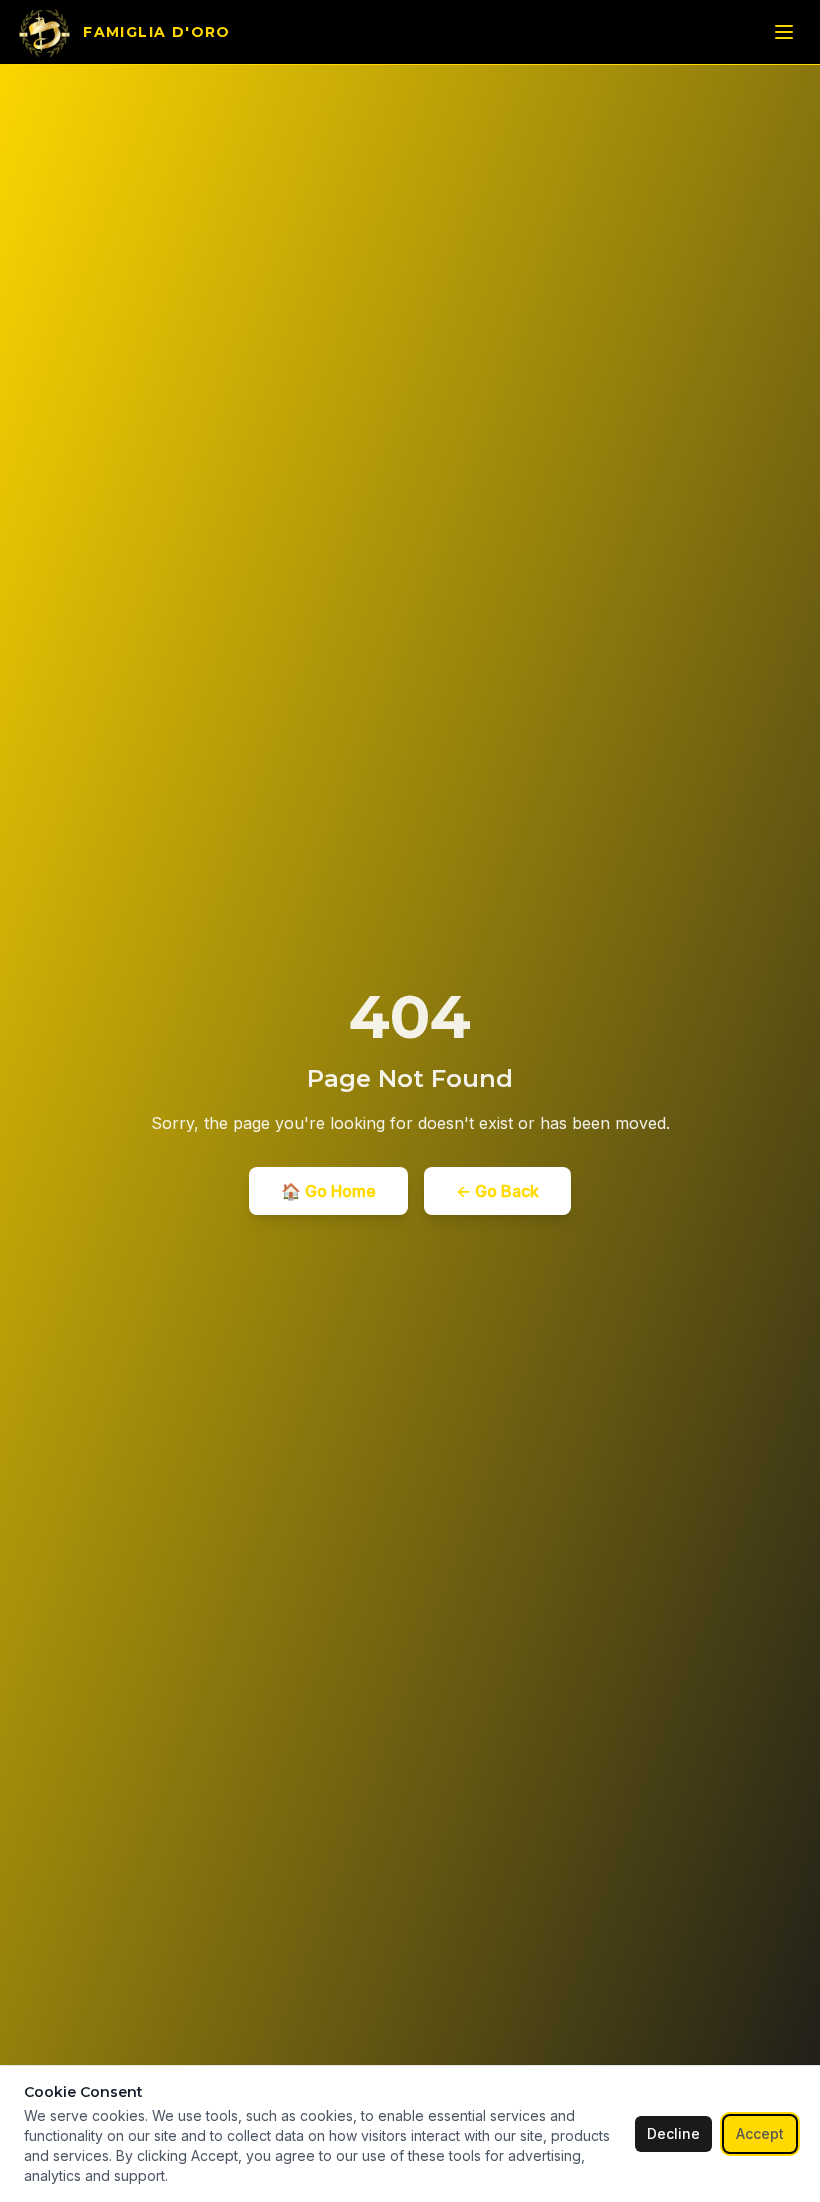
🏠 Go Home (328, 1191)
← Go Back (497, 1191)
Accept (760, 2133)
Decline (673, 2133)
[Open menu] (784, 32)
